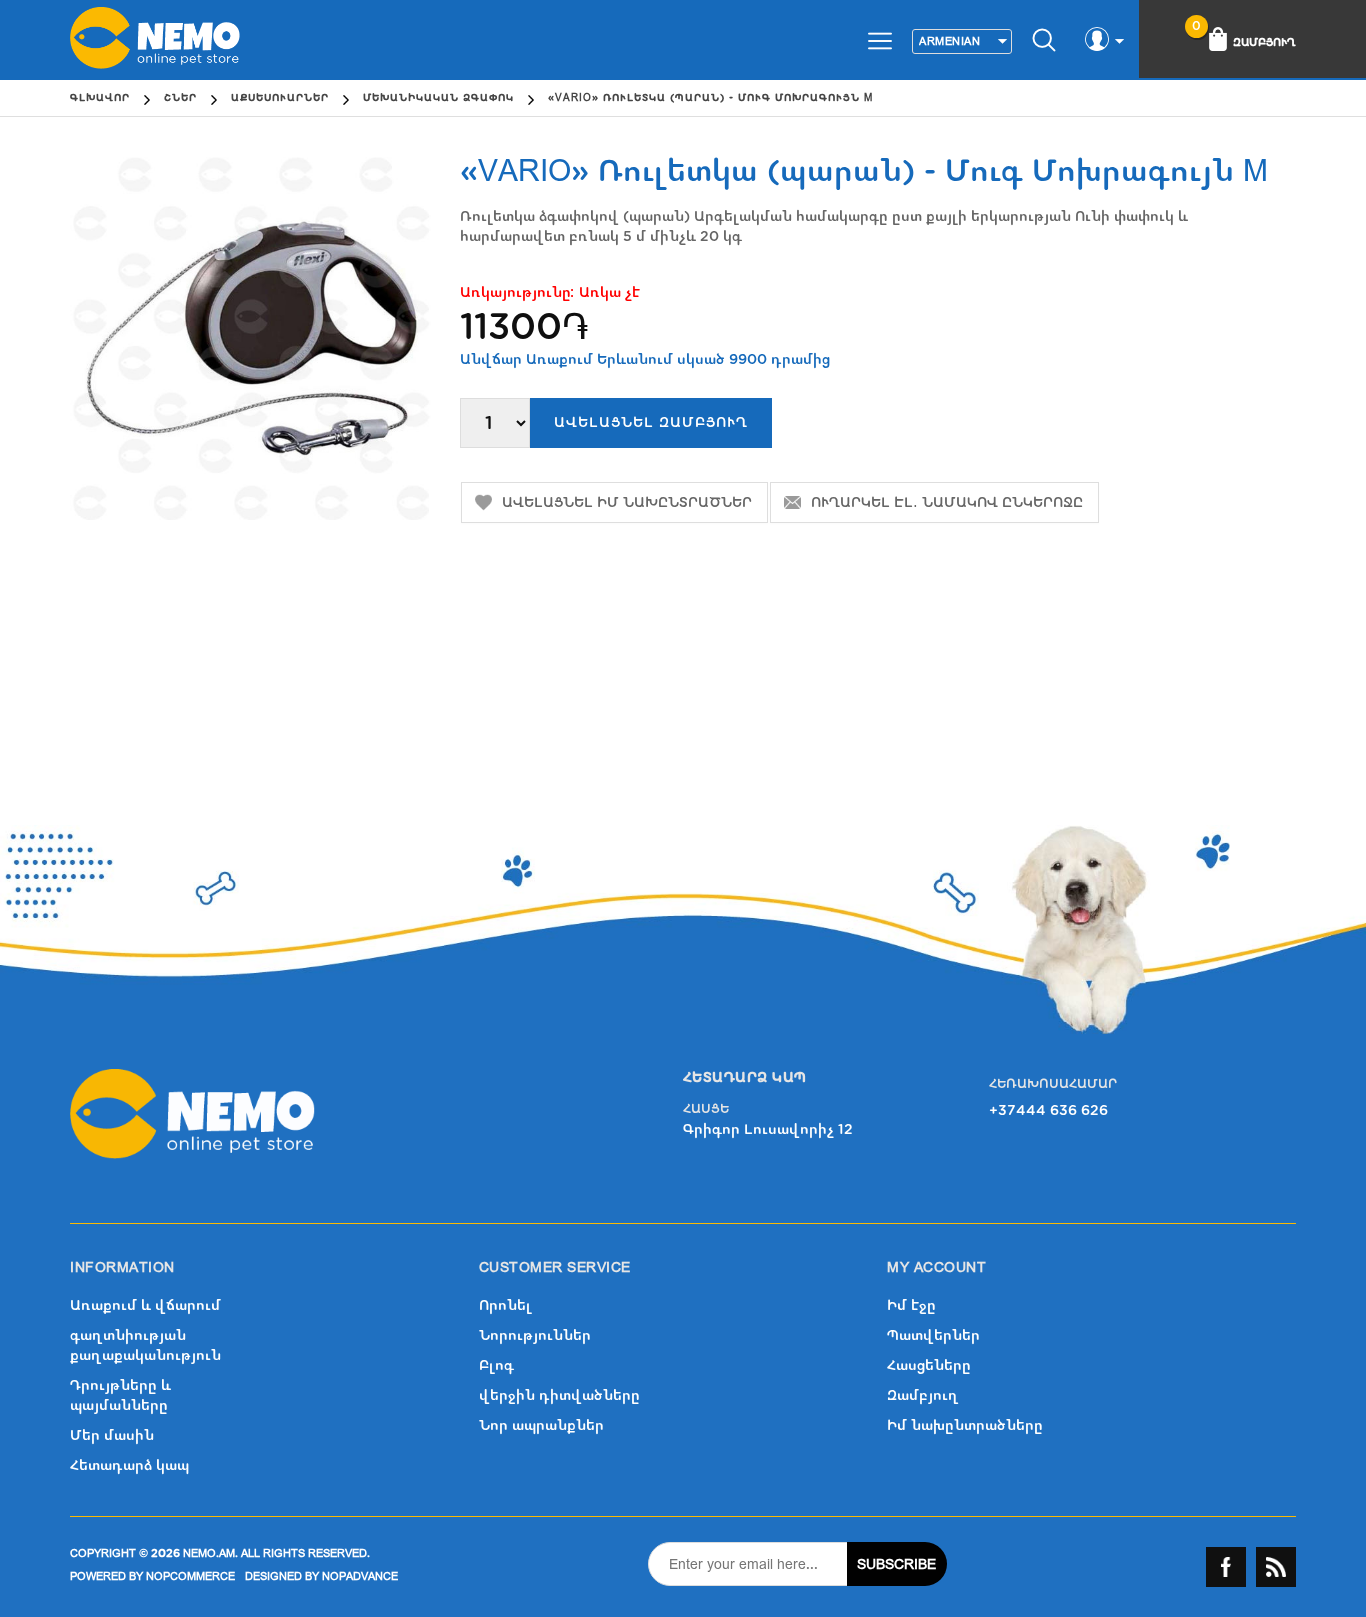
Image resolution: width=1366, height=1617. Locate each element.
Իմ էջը (911, 1305)
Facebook (1226, 1567)
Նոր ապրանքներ (541, 1425)
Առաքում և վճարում (145, 1305)
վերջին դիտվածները (559, 1395)
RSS (1276, 1567)
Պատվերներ (933, 1335)
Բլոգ (496, 1365)
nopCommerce (190, 1576)
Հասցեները (929, 1365)
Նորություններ (535, 1335)
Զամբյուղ (923, 1395)
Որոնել (505, 1305)
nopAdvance (360, 1576)
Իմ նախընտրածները (965, 1425)
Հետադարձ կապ (129, 1465)
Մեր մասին (112, 1435)
